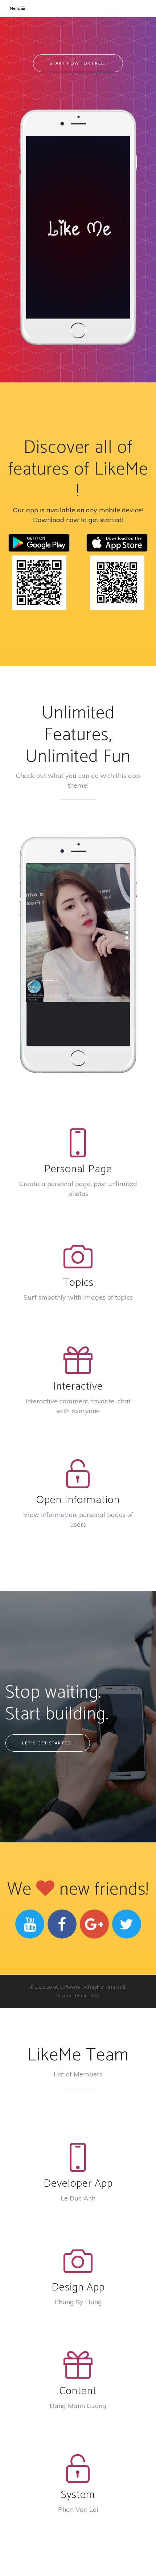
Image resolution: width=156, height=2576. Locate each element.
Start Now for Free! (78, 63)
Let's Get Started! (48, 1743)
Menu (16, 9)
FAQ (95, 1995)
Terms (81, 1995)
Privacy (64, 1995)
